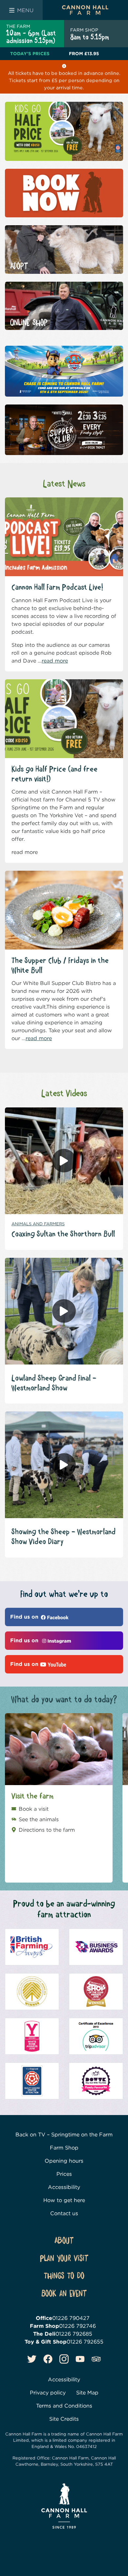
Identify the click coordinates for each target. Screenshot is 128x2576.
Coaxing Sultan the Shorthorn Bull (63, 1234)
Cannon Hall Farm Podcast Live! (57, 588)
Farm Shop (64, 2148)
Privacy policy (48, 2393)
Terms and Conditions (64, 2406)
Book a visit (34, 1809)
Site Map (87, 2393)
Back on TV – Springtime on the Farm (64, 2135)
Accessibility (64, 2187)
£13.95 (84, 54)
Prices (64, 2174)
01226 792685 (74, 2334)
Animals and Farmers (38, 1224)
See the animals (39, 1819)
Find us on (25, 1617)
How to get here (64, 2200)
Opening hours (64, 2161)
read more (55, 661)
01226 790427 (71, 2318)
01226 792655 (85, 2342)
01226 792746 (77, 2326)
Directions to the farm (47, 1830)
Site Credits (64, 2419)
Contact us (64, 2213)
